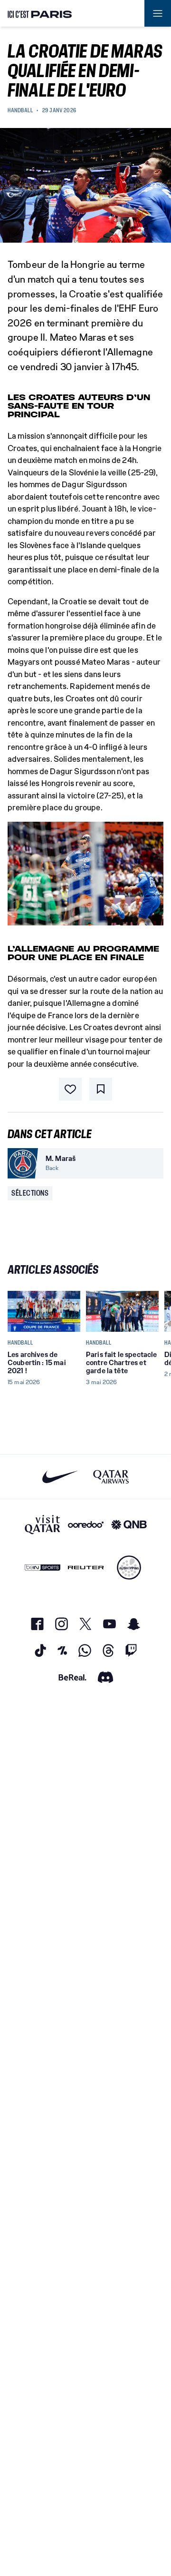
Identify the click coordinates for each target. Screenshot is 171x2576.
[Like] (70, 1089)
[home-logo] (40, 13)
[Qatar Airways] (111, 1477)
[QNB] (129, 1524)
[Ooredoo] (86, 1524)
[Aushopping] (129, 1568)
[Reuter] (86, 1568)
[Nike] (60, 1477)
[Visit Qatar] (43, 1524)
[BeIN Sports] (43, 1568)
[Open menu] (158, 13)
